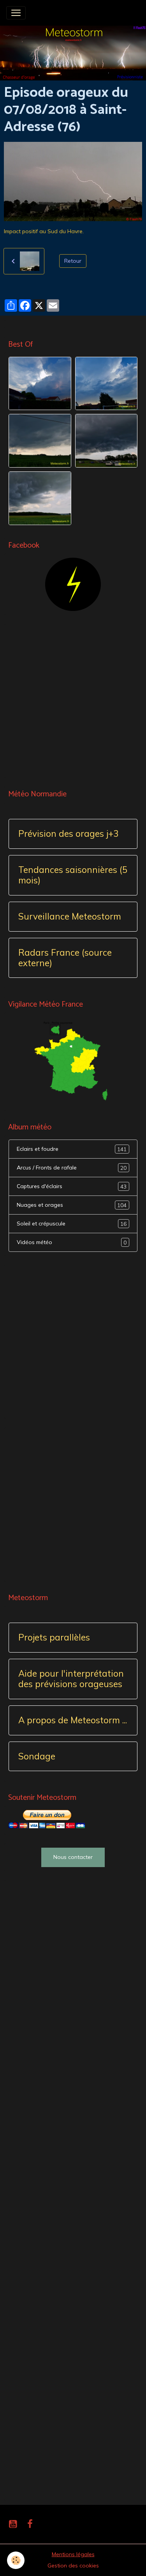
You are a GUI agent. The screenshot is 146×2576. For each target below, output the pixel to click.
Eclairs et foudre (72, 1149)
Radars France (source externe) (65, 958)
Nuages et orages (72, 1205)
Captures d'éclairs (72, 1186)
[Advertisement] (73, 701)
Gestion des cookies (73, 2566)
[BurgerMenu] (16, 13)
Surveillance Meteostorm (70, 917)
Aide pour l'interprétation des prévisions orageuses (71, 1679)
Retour (73, 261)
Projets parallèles (54, 1638)
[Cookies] (16, 2560)
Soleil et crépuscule (72, 1224)
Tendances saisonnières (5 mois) (73, 875)
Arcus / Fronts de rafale (72, 1168)
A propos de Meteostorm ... (73, 1720)
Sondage (37, 1757)
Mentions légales (73, 2554)
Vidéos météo (72, 1242)
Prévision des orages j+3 (68, 834)
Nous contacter (73, 1857)
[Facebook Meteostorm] (73, 584)
